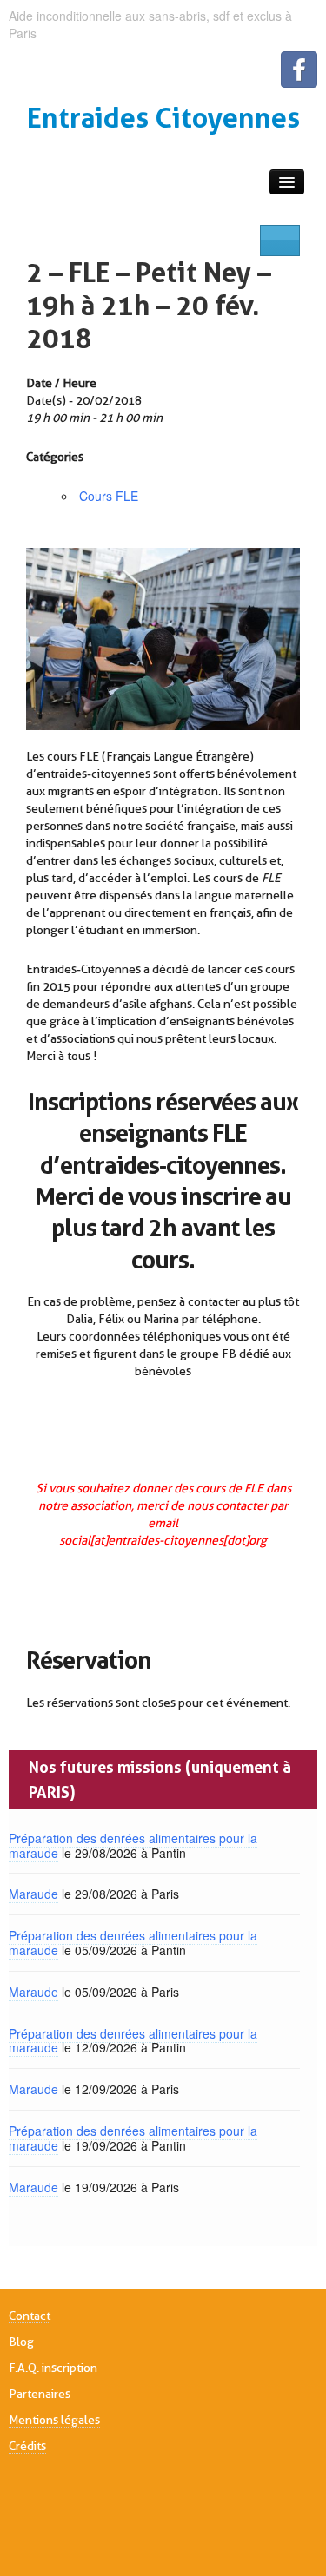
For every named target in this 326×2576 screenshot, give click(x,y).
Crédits (27, 2446)
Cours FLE (109, 496)
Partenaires (40, 2394)
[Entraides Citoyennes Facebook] (299, 69)
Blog (21, 2342)
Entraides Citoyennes (163, 118)
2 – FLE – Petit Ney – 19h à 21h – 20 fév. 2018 (149, 305)
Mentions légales (54, 2420)
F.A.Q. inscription (53, 2368)
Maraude (33, 1894)
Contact (30, 2316)
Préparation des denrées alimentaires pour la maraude (133, 1845)
